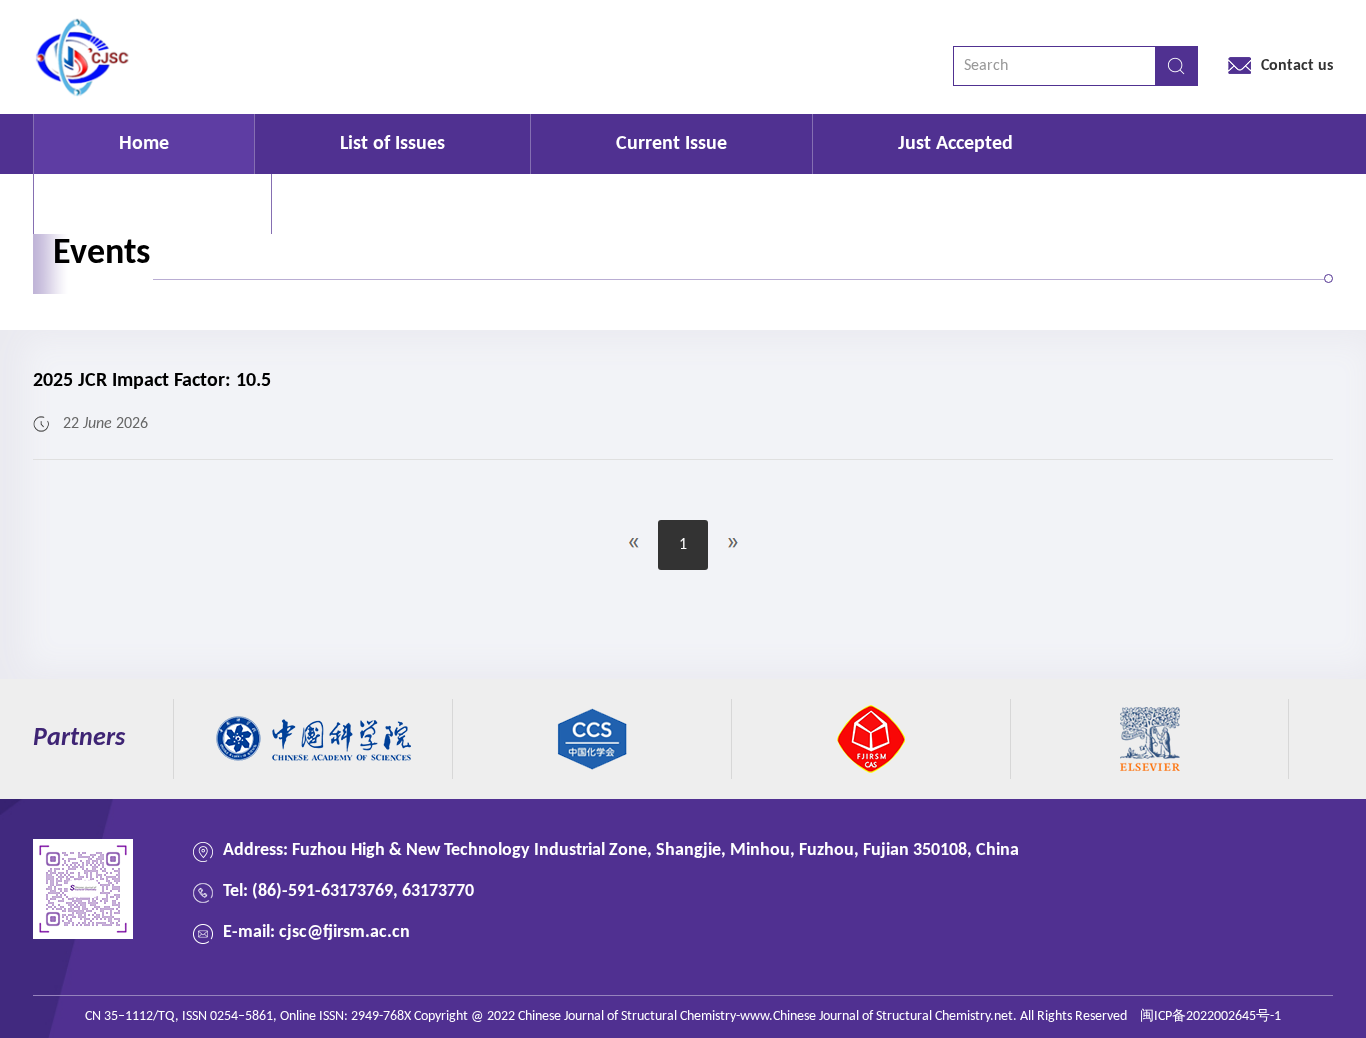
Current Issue (671, 144)
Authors (152, 204)
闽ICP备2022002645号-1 (1210, 1016)
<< (633, 543)
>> (733, 543)
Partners (79, 738)
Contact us (1297, 66)
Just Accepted (955, 144)
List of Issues (392, 144)
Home (144, 144)
